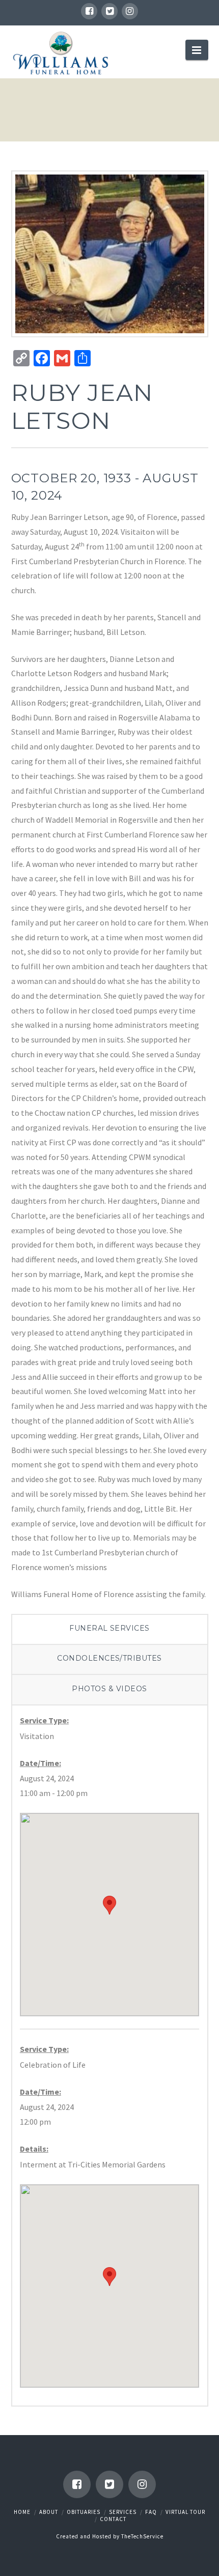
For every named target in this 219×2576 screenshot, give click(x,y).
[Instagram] (130, 11)
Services (123, 2512)
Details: (34, 2149)
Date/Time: (40, 1763)
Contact (113, 2519)
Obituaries (84, 2512)
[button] (109, 1905)
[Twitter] (109, 11)
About (49, 2512)
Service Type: (44, 1720)
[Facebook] (89, 11)
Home (22, 2512)
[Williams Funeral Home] (61, 53)
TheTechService (142, 2536)
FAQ (151, 2512)
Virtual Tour (185, 2512)
